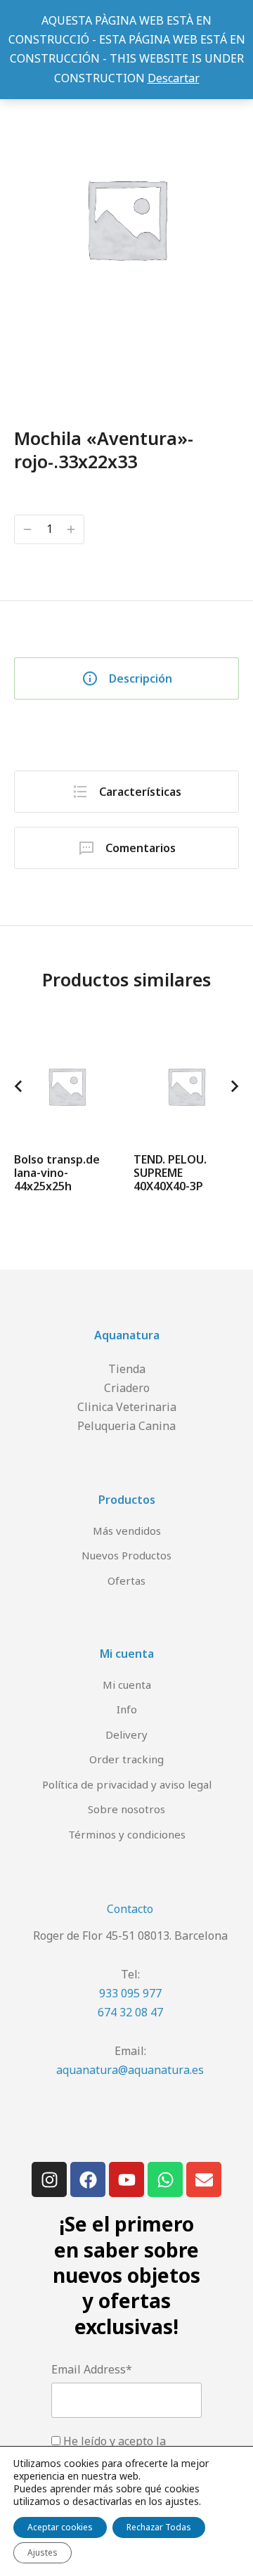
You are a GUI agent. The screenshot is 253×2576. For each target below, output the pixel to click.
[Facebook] (88, 2179)
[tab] (126, 678)
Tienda (127, 1369)
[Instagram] (49, 2179)
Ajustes (43, 2552)
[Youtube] (126, 2179)
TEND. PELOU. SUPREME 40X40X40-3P (170, 1173)
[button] (18, 1086)
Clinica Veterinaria (127, 1407)
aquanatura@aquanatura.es (130, 2070)
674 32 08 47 (130, 2012)
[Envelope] (204, 2179)
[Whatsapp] (165, 2179)
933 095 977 (130, 1993)
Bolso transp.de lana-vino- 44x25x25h (57, 1173)
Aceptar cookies (60, 2527)
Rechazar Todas (159, 2527)
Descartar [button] (174, 78)
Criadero (127, 1388)
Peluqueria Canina (126, 1426)
